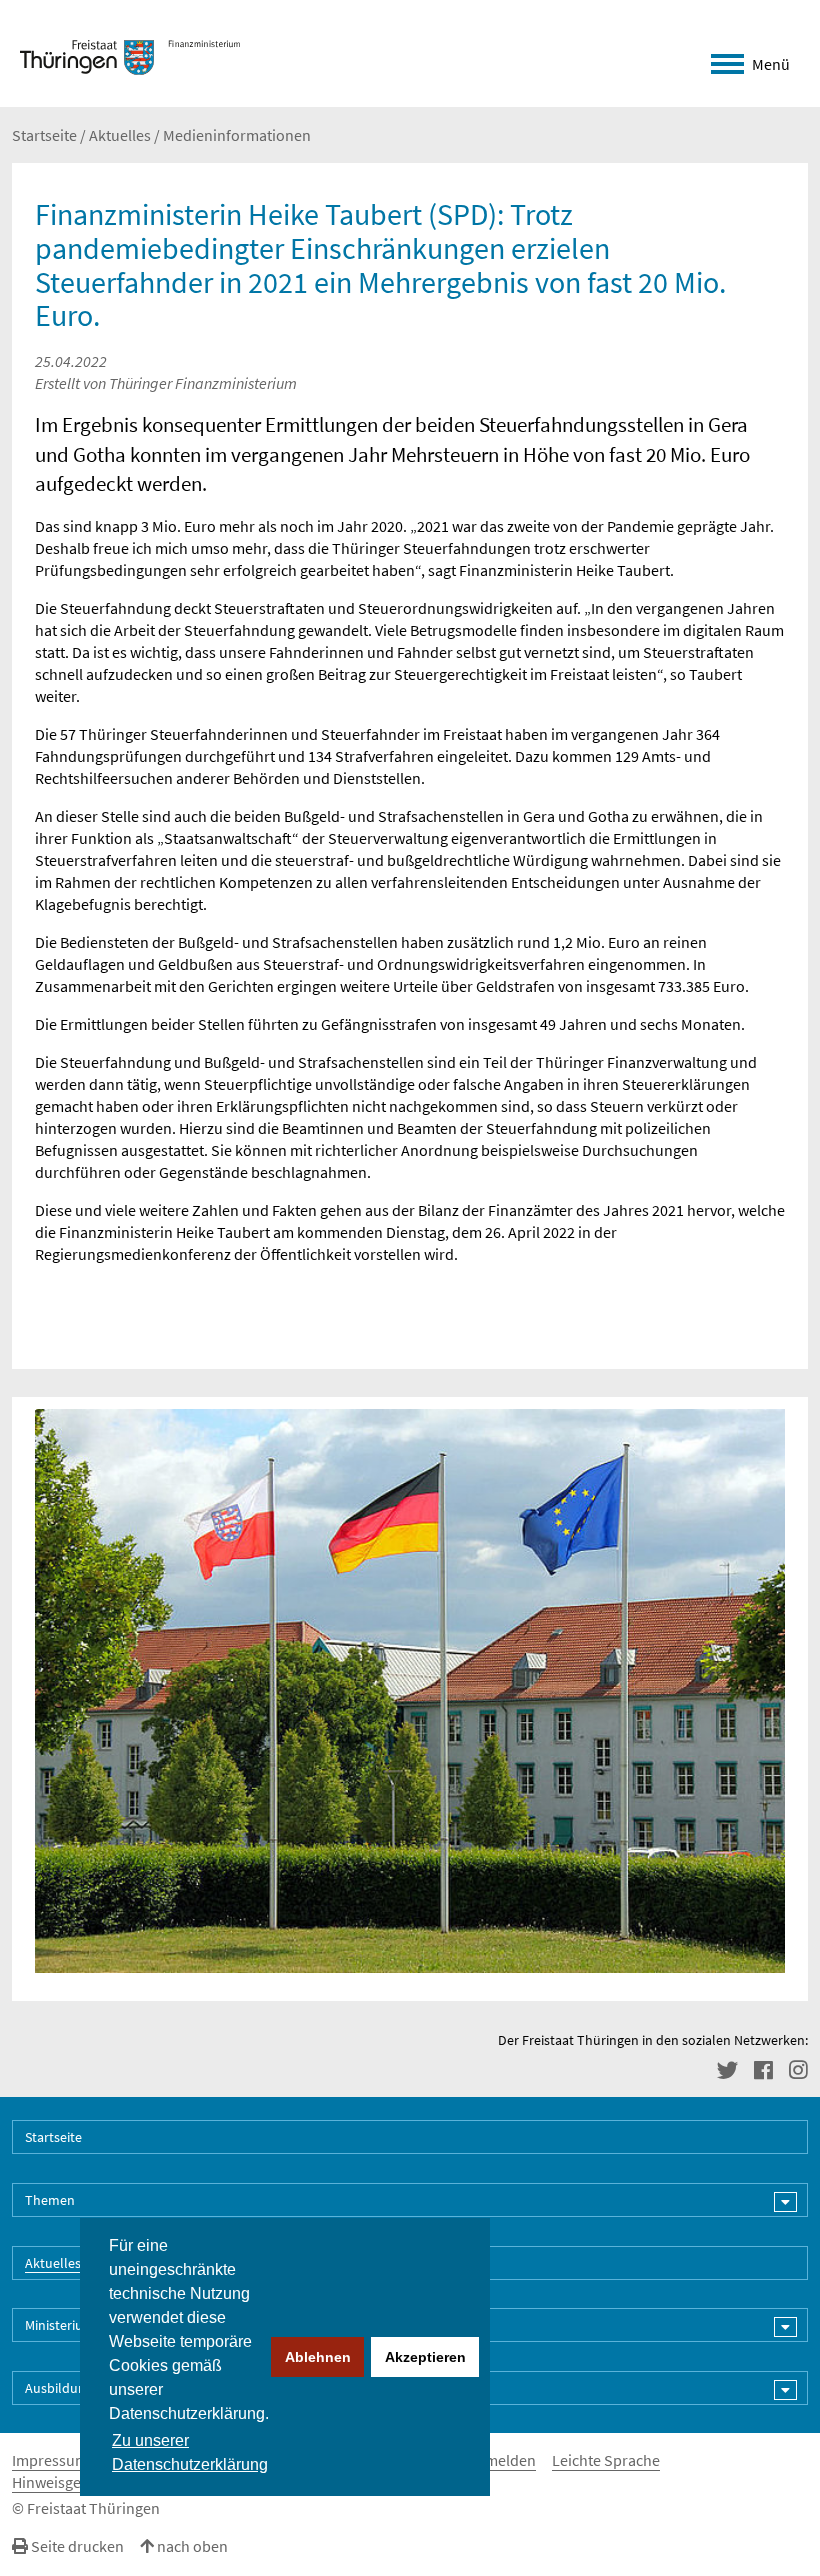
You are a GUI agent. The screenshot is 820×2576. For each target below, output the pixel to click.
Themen (50, 2200)
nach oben (191, 2546)
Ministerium (60, 2325)
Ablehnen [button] (318, 2357)
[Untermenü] (785, 2202)
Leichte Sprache (606, 2460)
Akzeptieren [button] (425, 2357)
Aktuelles (120, 135)
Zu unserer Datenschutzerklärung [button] (190, 2452)
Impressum (50, 2460)
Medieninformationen (237, 135)
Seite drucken (76, 2546)
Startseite (44, 135)
